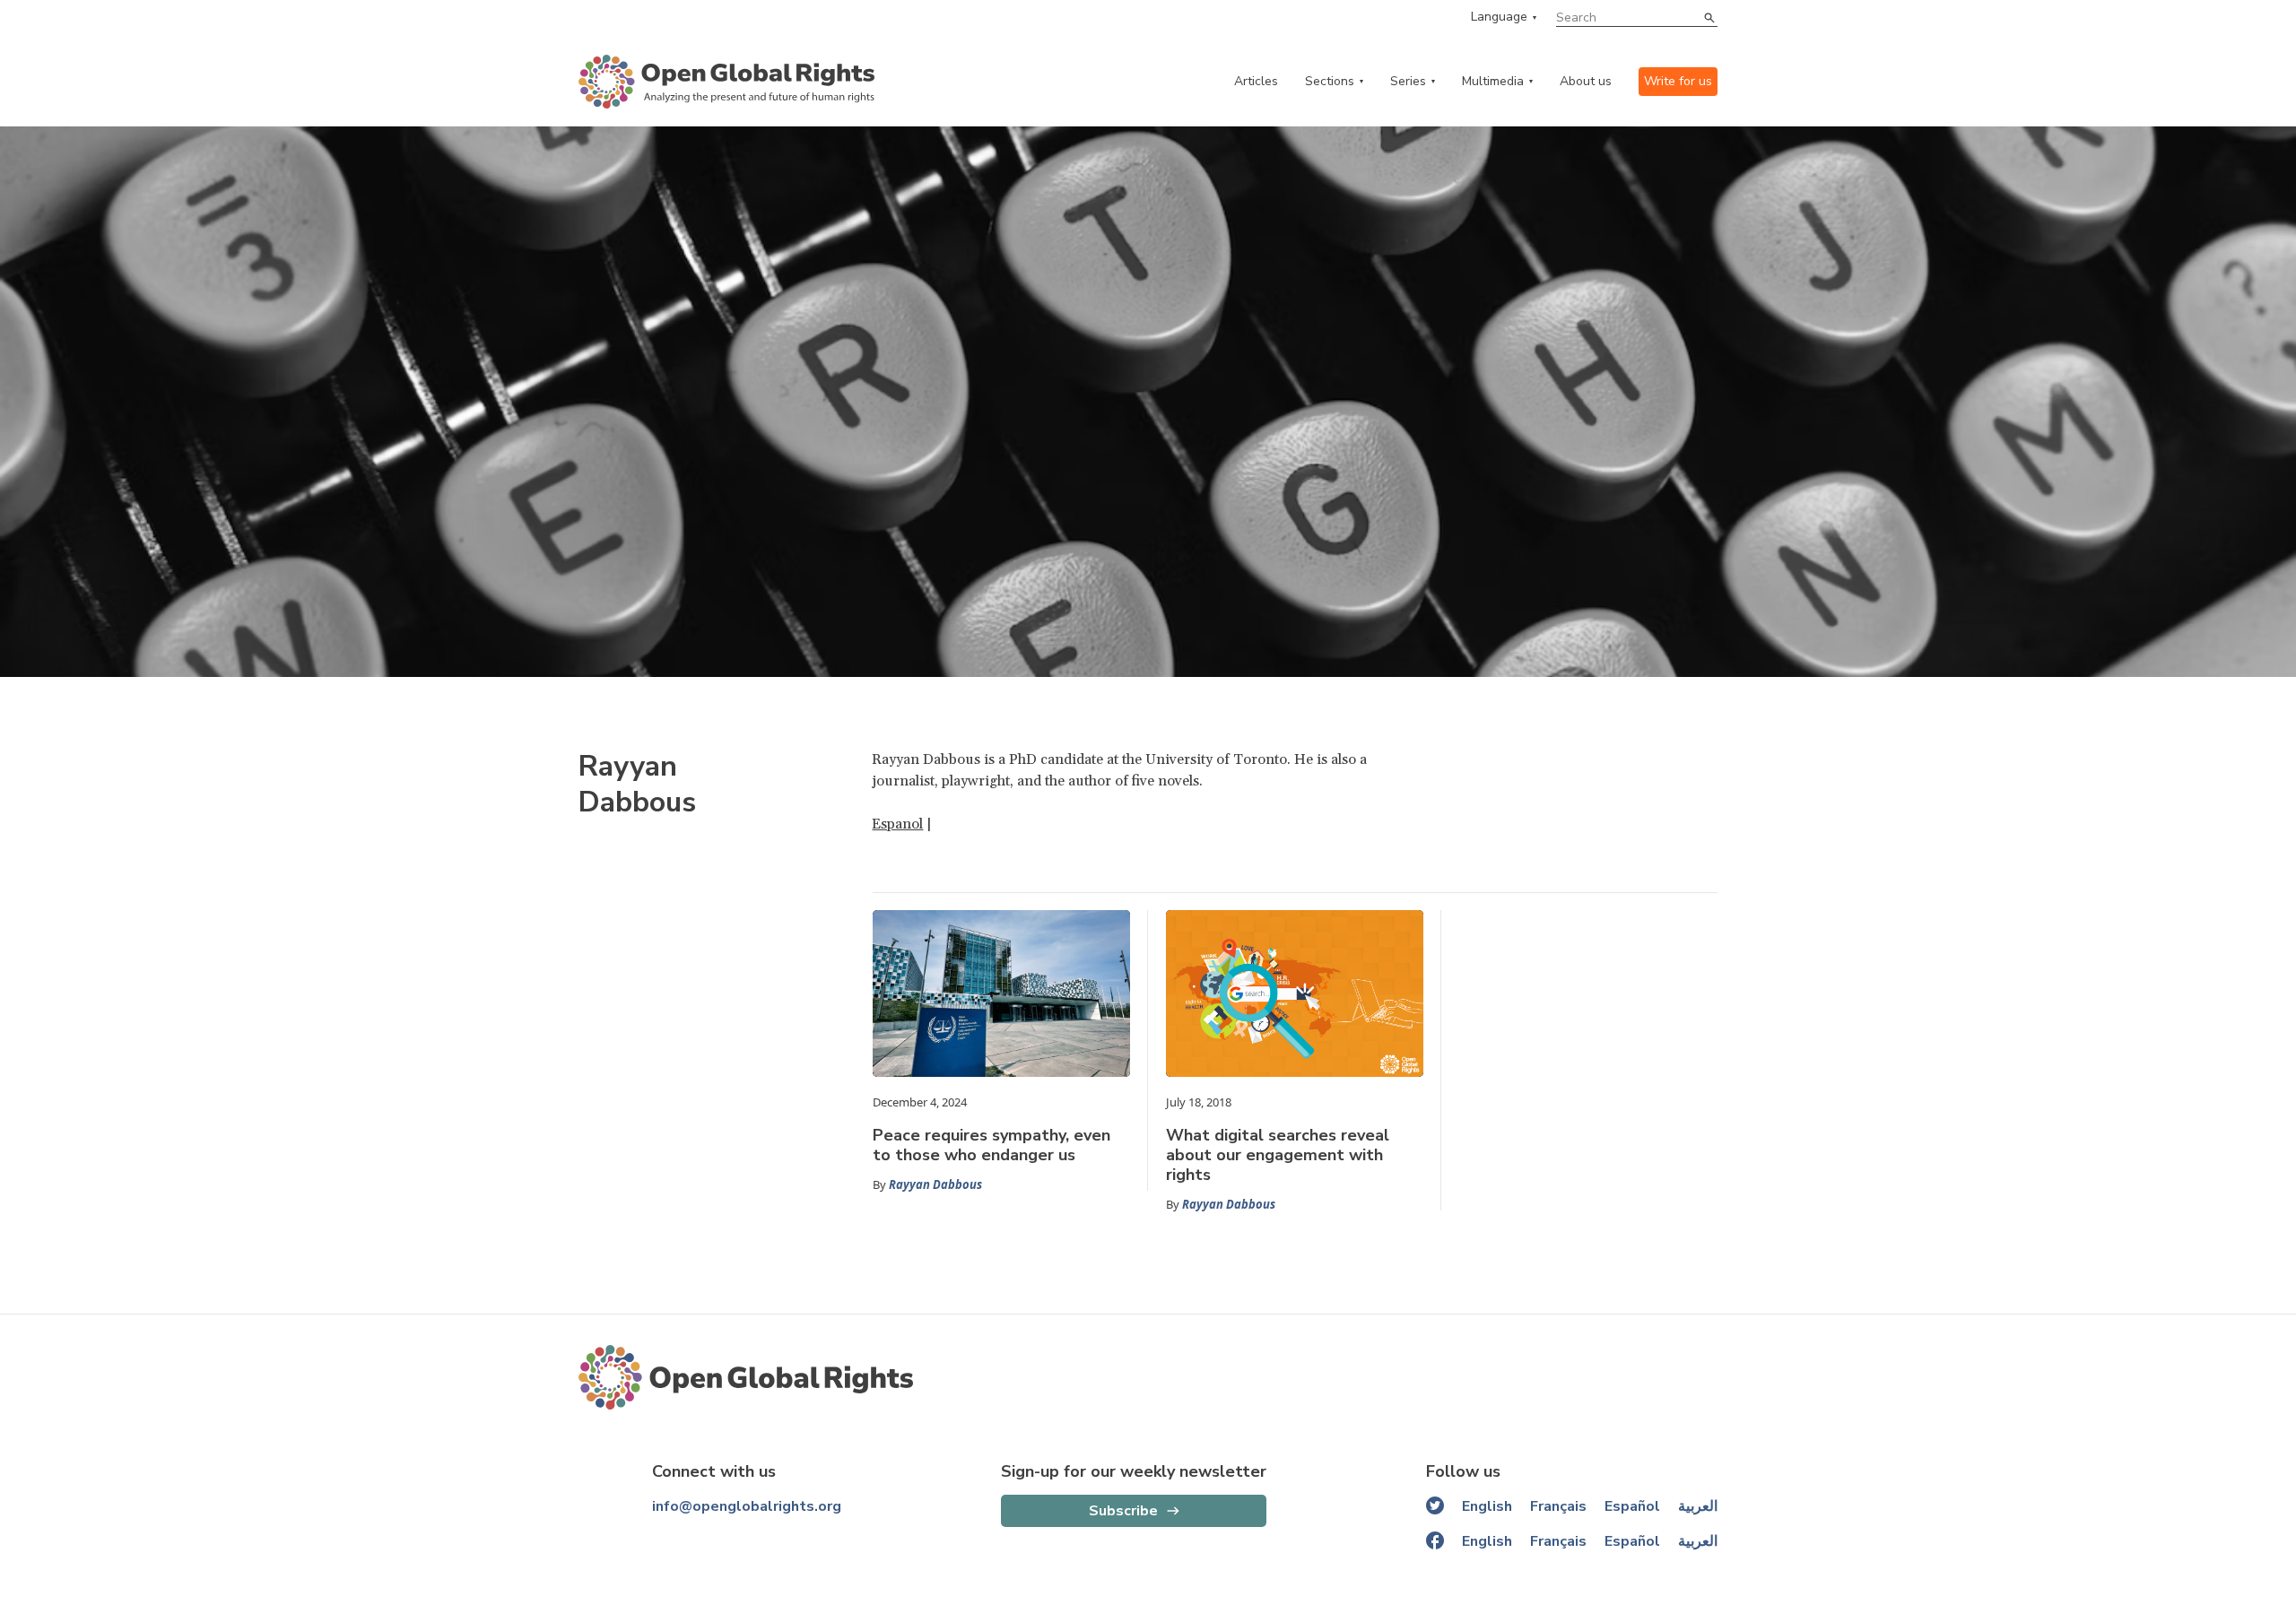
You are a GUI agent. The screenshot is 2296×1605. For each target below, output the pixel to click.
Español (1632, 1506)
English (1487, 1506)
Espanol (897, 824)
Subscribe (1123, 1511)
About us (1586, 81)
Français (1558, 1506)
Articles (1256, 81)
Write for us (1678, 81)
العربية (1698, 1506)
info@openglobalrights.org (747, 1506)
